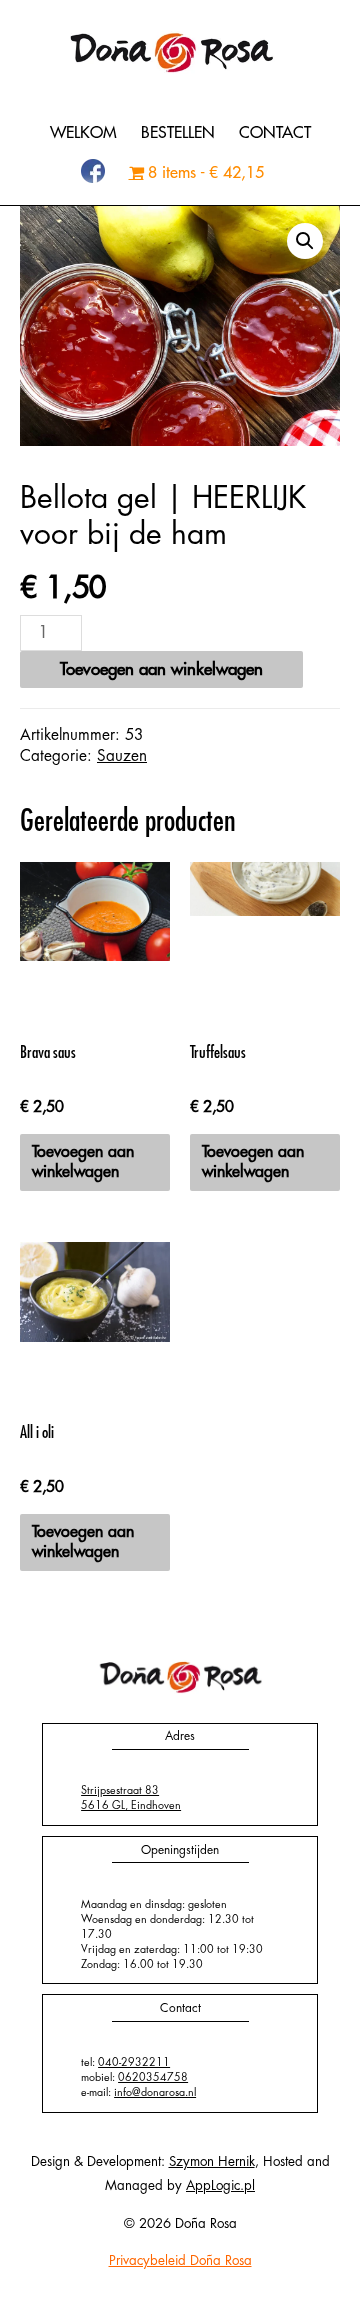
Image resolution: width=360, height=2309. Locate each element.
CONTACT (275, 133)
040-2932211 (134, 2062)
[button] (305, 241)
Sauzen (122, 756)
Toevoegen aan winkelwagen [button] (83, 1162)
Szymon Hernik (212, 2161)
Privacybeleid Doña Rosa (180, 2260)
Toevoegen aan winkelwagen (161, 669)
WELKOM (83, 133)
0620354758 (153, 2077)
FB (93, 172)
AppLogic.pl (220, 2185)
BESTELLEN (178, 133)
